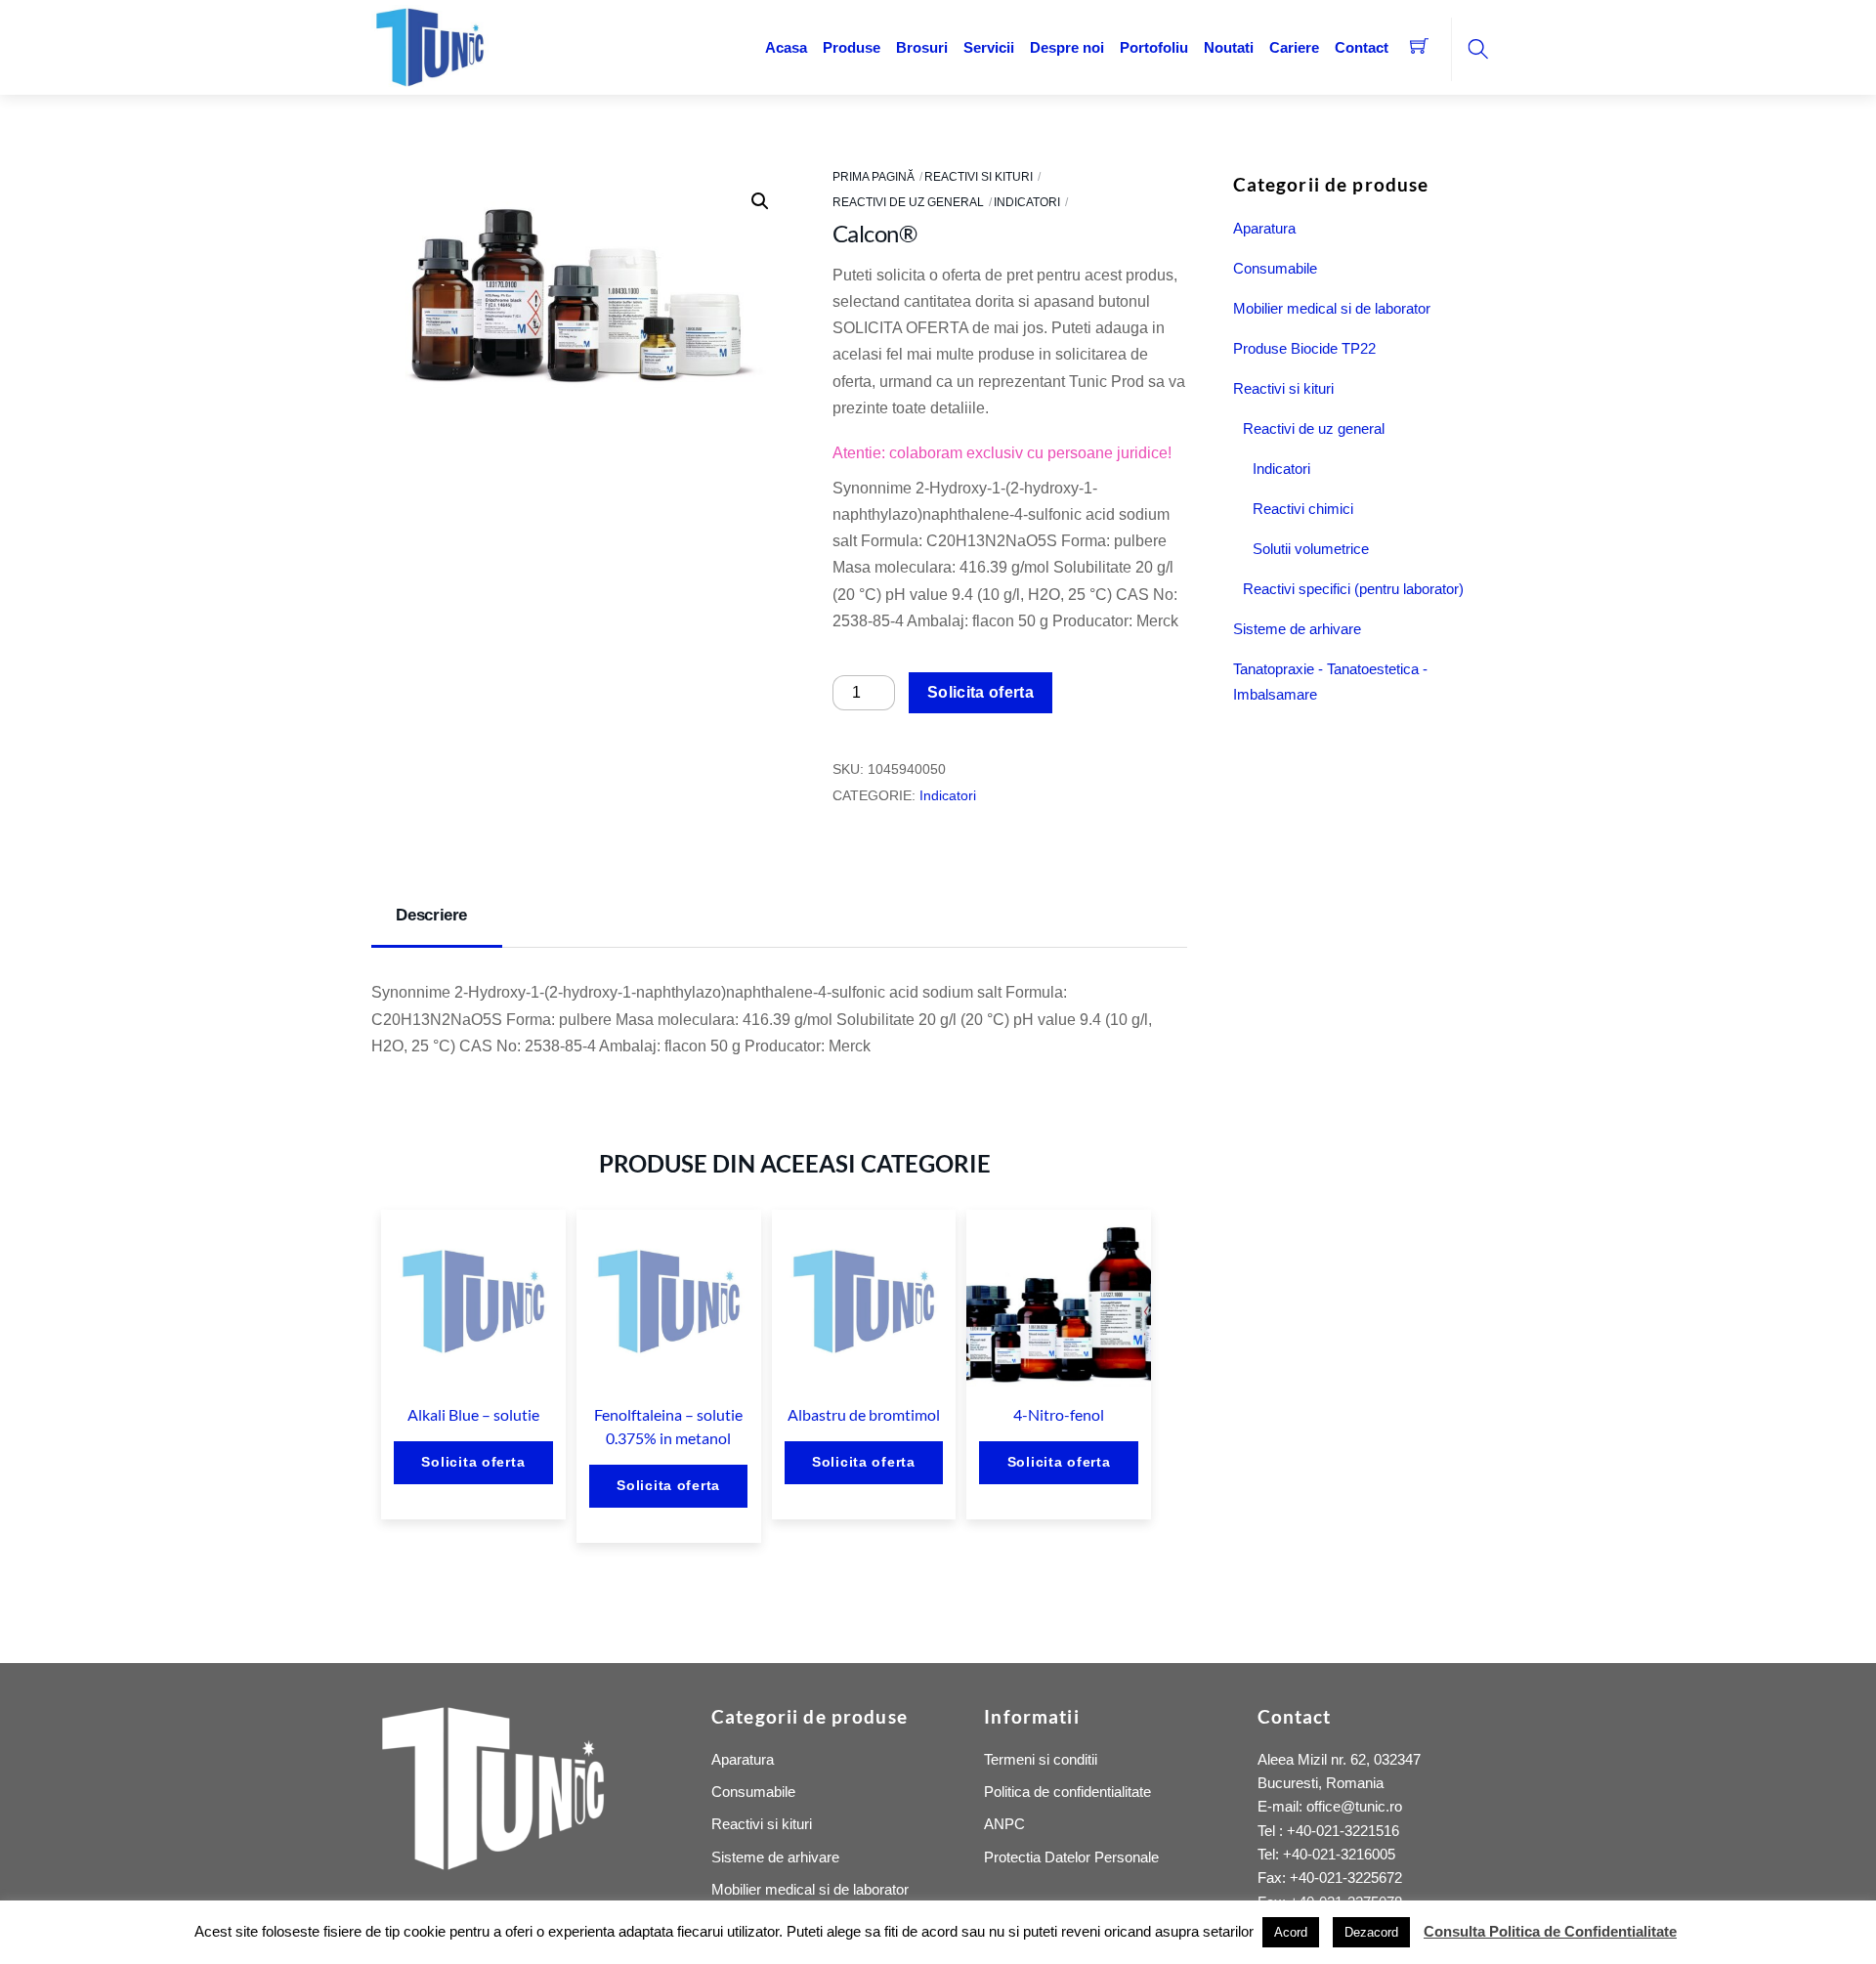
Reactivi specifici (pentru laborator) (1353, 589)
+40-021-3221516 (1343, 1831)
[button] (760, 201)
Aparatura (1264, 228)
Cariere (1294, 47)
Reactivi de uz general (908, 202)
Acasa (786, 47)
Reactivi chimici (1303, 509)
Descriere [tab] (431, 915)
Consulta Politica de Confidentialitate (1550, 1931)
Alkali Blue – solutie (473, 1414)
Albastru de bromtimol (864, 1414)
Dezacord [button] (1371, 1932)
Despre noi (1067, 47)
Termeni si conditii (1041, 1759)
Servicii (989, 47)
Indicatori (1027, 202)
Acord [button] (1291, 1932)
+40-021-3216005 (1339, 1854)
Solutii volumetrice (1311, 549)
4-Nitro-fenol (1059, 1414)
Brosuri (922, 47)
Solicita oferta (981, 692)
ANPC (1004, 1824)
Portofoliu (1154, 47)
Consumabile (1275, 268)
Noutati (1229, 47)
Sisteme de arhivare (1297, 629)
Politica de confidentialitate (1067, 1792)
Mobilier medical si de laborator (1332, 308)
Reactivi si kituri (979, 177)
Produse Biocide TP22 (1304, 348)
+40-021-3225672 (1346, 1878)
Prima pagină (874, 177)
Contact (1362, 47)
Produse (852, 47)
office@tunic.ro (1354, 1806)
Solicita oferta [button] (473, 1462)
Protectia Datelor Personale (1071, 1857)
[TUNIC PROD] (430, 45)
